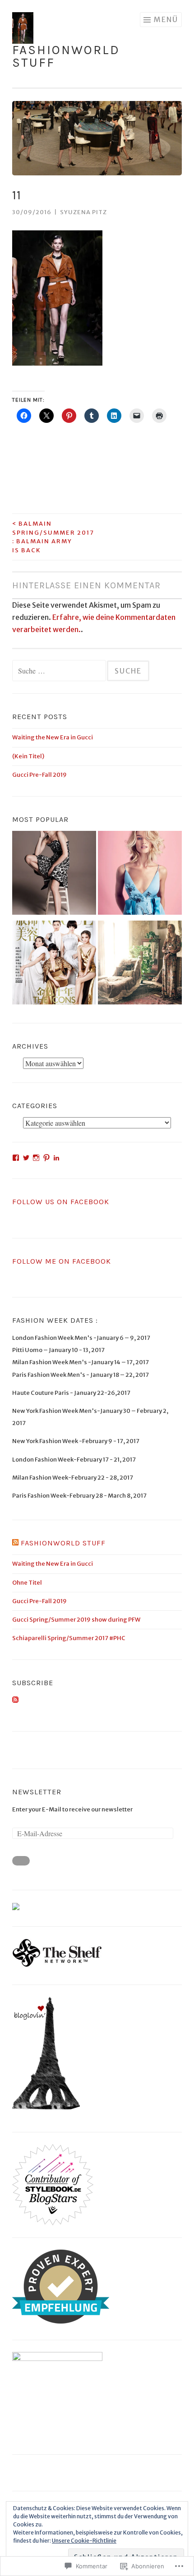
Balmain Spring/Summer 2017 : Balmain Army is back (53, 537)
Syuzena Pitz (83, 212)
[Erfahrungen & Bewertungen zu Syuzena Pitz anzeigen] (61, 2322)
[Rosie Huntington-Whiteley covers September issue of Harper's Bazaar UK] (140, 875)
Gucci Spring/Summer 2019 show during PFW (76, 1620)
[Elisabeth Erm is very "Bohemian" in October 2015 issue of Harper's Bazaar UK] (140, 965)
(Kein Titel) (28, 756)
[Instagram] (36, 1158)
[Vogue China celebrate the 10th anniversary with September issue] (54, 965)
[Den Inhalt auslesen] (15, 1543)
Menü (166, 19)
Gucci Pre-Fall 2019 (39, 775)
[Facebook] (16, 1158)
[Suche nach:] (60, 672)
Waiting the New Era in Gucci (53, 737)
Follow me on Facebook (62, 1261)
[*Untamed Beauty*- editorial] (54, 875)
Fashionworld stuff (66, 56)
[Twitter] (26, 1158)
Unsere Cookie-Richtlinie (84, 2541)
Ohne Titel (27, 1583)
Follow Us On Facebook (61, 1202)
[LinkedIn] (56, 1158)
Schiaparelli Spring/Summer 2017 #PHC (69, 1638)
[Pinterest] (46, 1158)
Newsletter (37, 1792)
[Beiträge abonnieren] (15, 1701)
